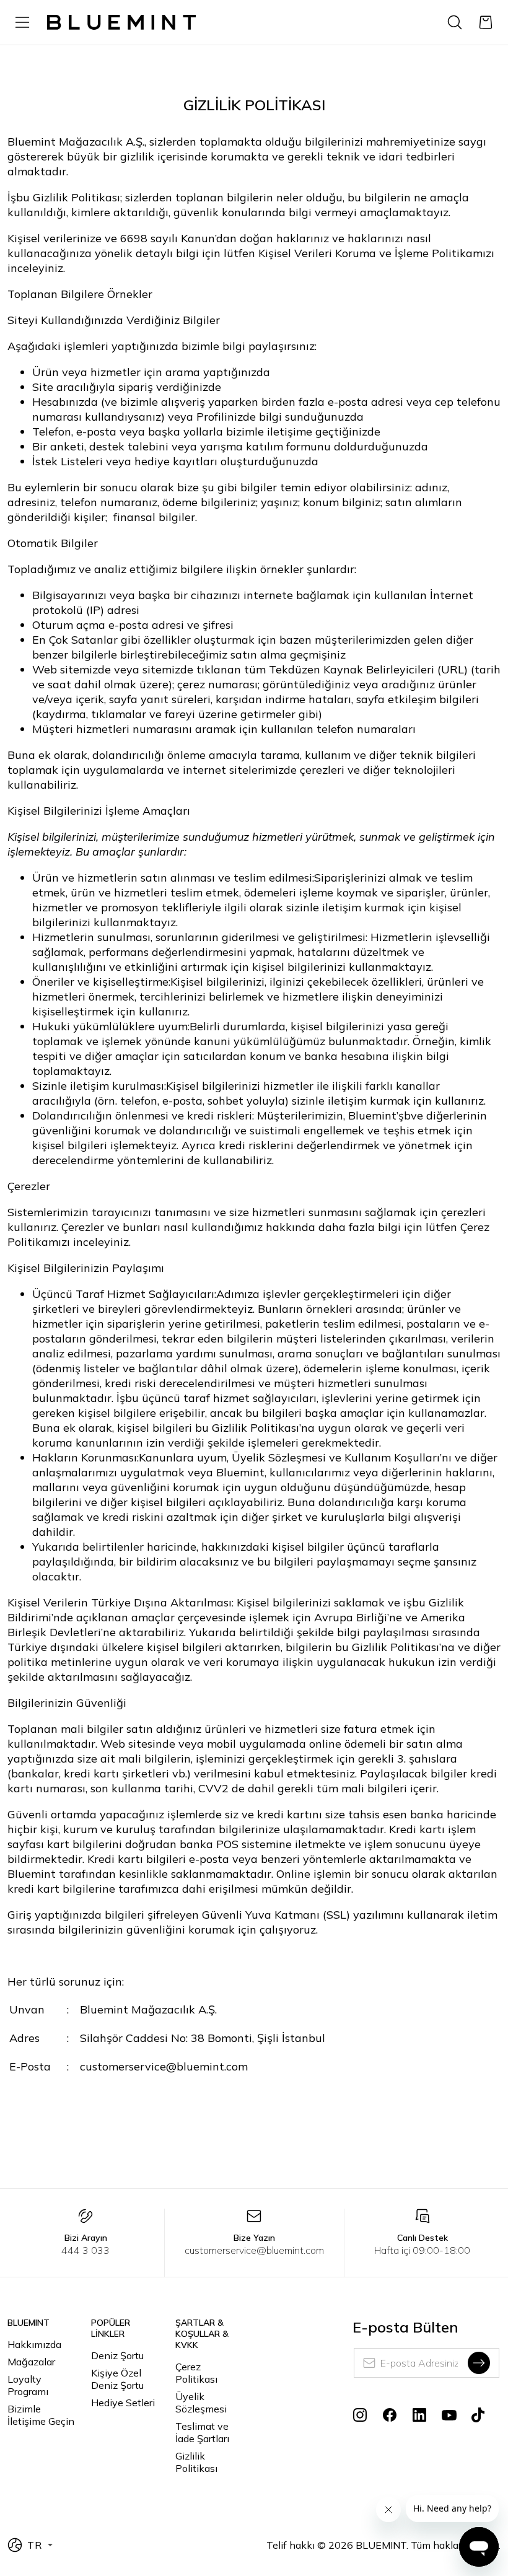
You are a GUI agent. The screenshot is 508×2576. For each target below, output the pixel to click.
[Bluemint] (121, 23)
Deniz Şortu (117, 2355)
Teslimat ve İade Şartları (202, 2432)
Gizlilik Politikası (196, 2462)
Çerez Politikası (196, 2373)
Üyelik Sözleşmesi (201, 2403)
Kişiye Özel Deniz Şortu (117, 2379)
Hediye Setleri (123, 2403)
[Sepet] (486, 22)
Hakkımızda (34, 2344)
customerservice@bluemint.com (254, 2250)
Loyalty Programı (28, 2385)
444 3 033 (85, 2250)
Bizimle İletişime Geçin (41, 2415)
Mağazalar (31, 2362)
